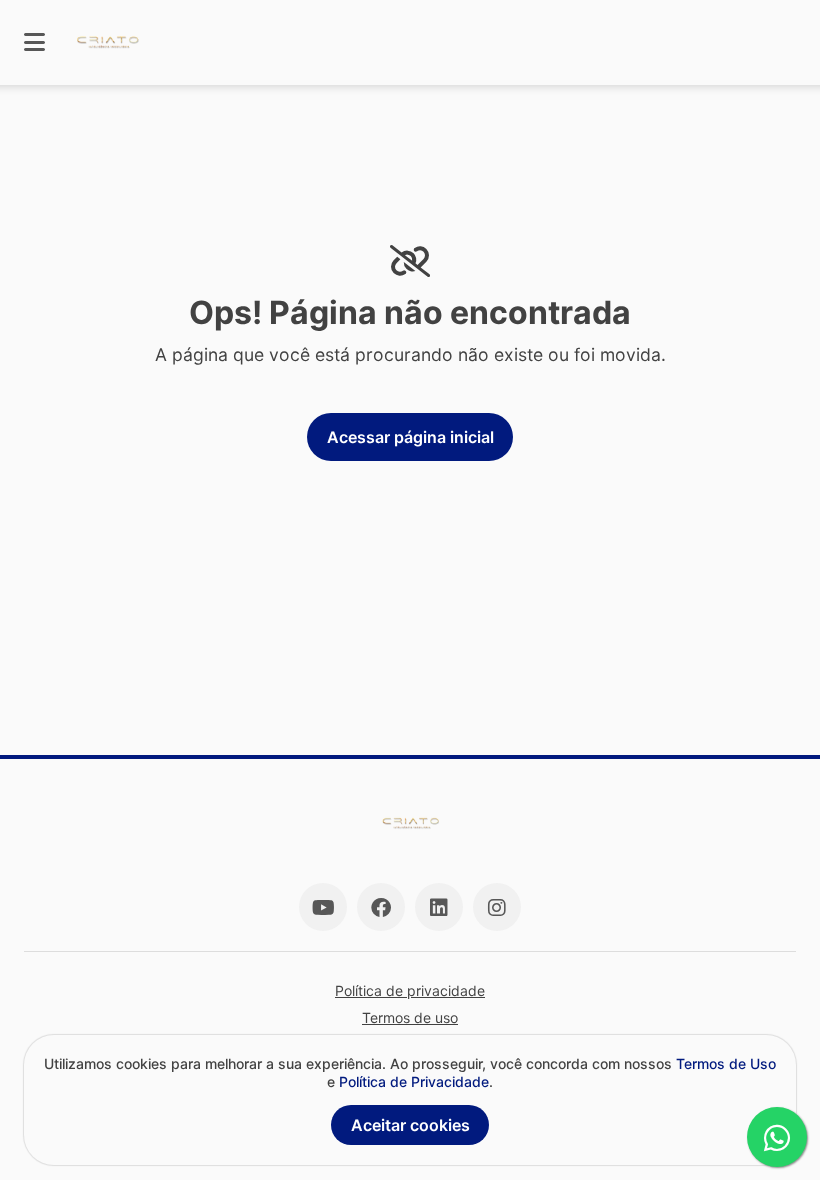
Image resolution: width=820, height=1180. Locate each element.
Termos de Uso (726, 1063)
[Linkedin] (439, 907)
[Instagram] (497, 907)
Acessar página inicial (410, 437)
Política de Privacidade (414, 1081)
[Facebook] (381, 907)
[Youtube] (323, 907)
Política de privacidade (410, 990)
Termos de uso (410, 1017)
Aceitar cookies (410, 1125)
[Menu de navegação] (34, 42)
